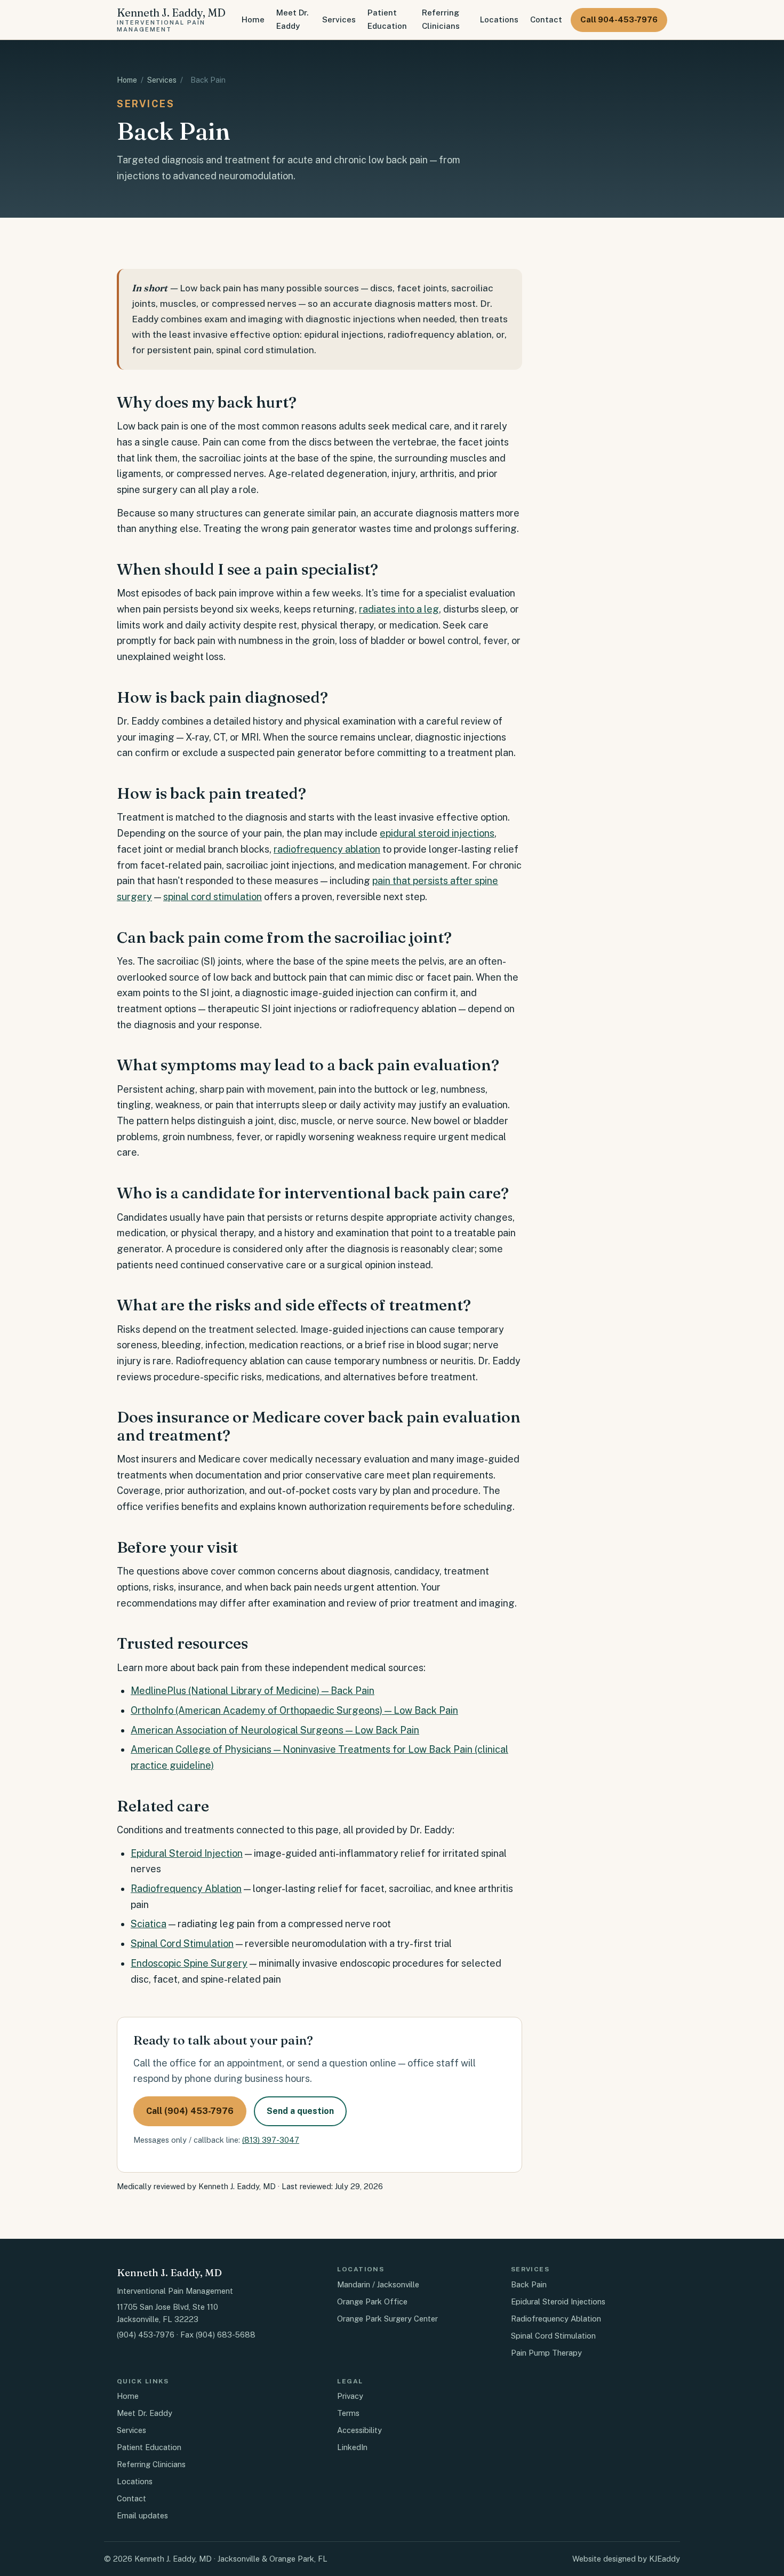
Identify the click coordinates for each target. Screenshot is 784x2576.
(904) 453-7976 (146, 2335)
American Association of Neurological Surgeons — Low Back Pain (275, 1730)
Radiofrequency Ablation (186, 1889)
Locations (499, 19)
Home (253, 19)
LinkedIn (352, 2447)
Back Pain (529, 2284)
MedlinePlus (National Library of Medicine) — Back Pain (253, 1691)
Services (339, 19)
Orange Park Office (372, 2301)
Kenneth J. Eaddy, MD (171, 19)
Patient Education (387, 19)
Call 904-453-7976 (619, 19)
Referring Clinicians (441, 19)
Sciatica (149, 1924)
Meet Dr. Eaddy (292, 19)
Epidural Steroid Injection (187, 1853)
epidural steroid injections (437, 833)
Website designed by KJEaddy (626, 2559)
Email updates (142, 2515)
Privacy (350, 2396)
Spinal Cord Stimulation (182, 1943)
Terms (348, 2413)
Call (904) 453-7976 (190, 2111)
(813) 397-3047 (271, 2140)
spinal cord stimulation (213, 897)
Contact (546, 19)
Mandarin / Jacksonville (378, 2284)
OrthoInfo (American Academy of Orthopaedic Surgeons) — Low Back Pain (294, 1710)
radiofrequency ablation (327, 849)
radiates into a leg (399, 609)
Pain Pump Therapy (546, 2353)
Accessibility (359, 2430)
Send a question (300, 2111)
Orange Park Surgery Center (387, 2319)
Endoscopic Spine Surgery (189, 1963)
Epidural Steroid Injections (558, 2301)
